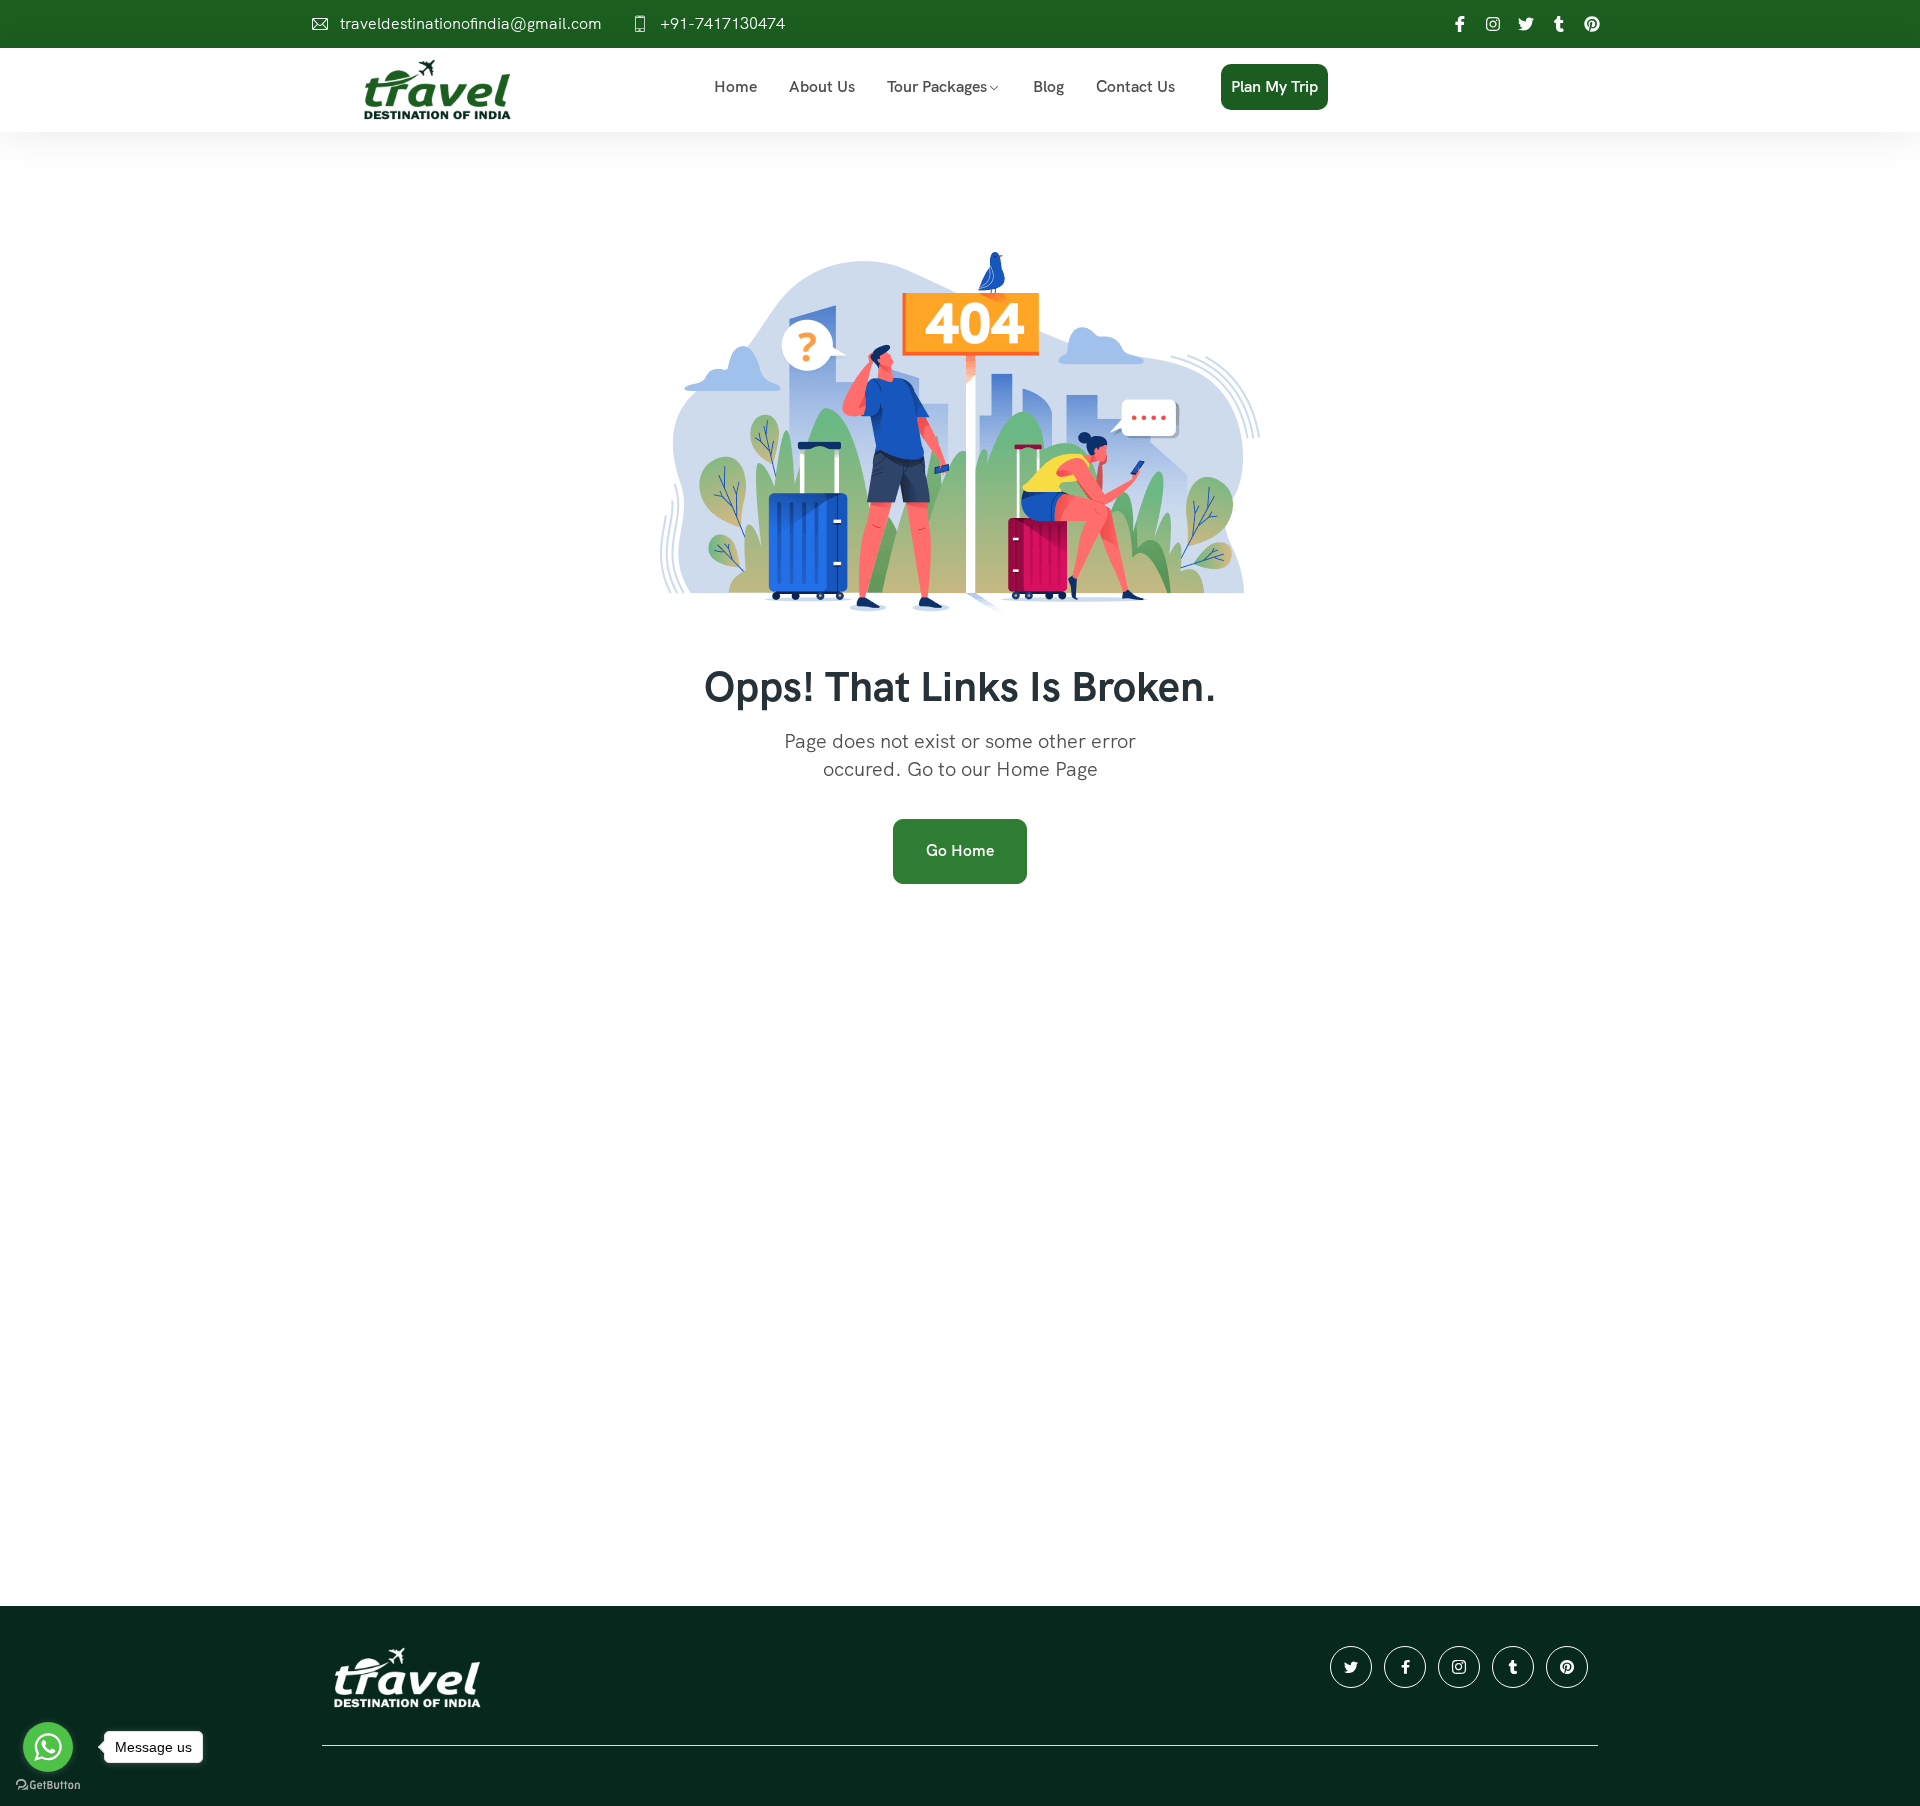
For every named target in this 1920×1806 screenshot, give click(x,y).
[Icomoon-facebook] (1405, 1667)
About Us (822, 86)
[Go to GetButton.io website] (48, 1785)
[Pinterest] (1592, 24)
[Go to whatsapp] (48, 1747)
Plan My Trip (1274, 86)
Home (735, 86)
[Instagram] (1493, 24)
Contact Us (1135, 86)
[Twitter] (1526, 24)
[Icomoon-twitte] (1351, 1667)
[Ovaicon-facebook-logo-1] (1460, 24)
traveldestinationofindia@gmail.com (471, 23)
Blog (1048, 86)
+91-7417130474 (722, 23)
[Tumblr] (1559, 24)
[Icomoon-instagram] (1459, 1667)
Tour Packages (937, 86)
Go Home (960, 850)
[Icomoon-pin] (1567, 1667)
